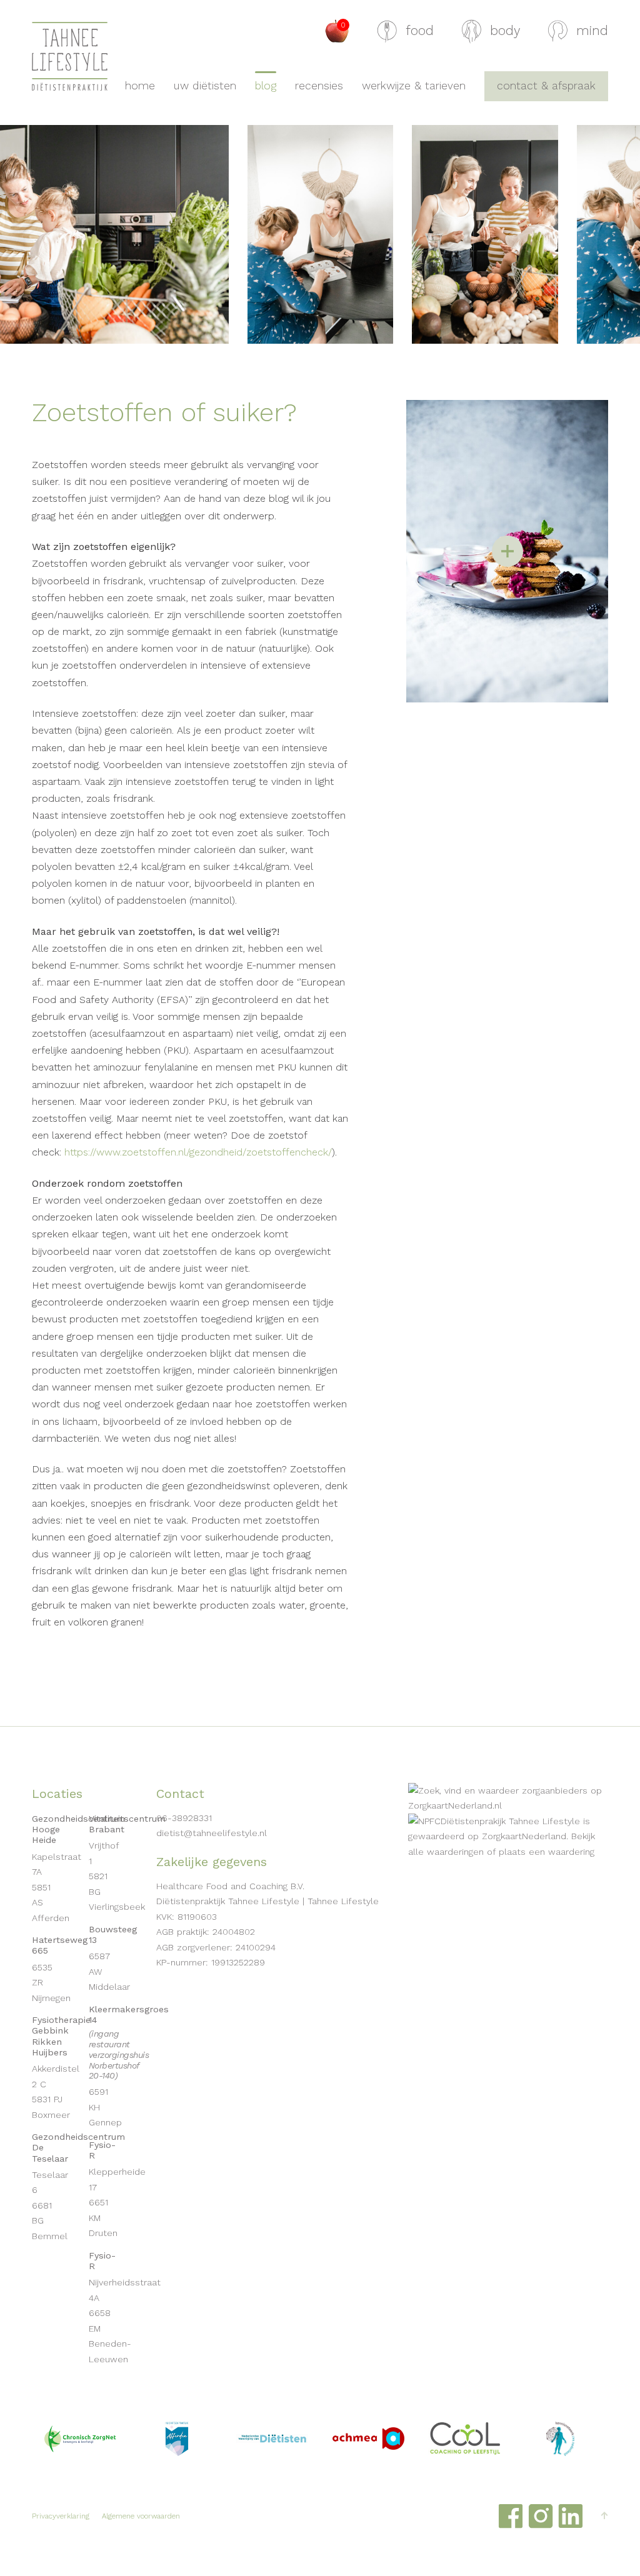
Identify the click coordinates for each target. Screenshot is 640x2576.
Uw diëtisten (205, 86)
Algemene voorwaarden (141, 2517)
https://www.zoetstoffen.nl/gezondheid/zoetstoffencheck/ (198, 1152)
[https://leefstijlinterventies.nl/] (464, 2439)
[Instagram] (541, 2516)
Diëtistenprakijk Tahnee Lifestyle (510, 1821)
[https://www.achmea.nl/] (368, 2439)
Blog (266, 86)
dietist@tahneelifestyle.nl (212, 1833)
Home (140, 86)
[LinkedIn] (571, 2516)
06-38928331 (184, 1818)
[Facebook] (511, 2516)
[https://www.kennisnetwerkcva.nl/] (561, 2439)
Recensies (319, 86)
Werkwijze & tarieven (414, 86)
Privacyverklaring (61, 2517)
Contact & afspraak (546, 86)
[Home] (70, 56)
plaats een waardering (547, 1852)
